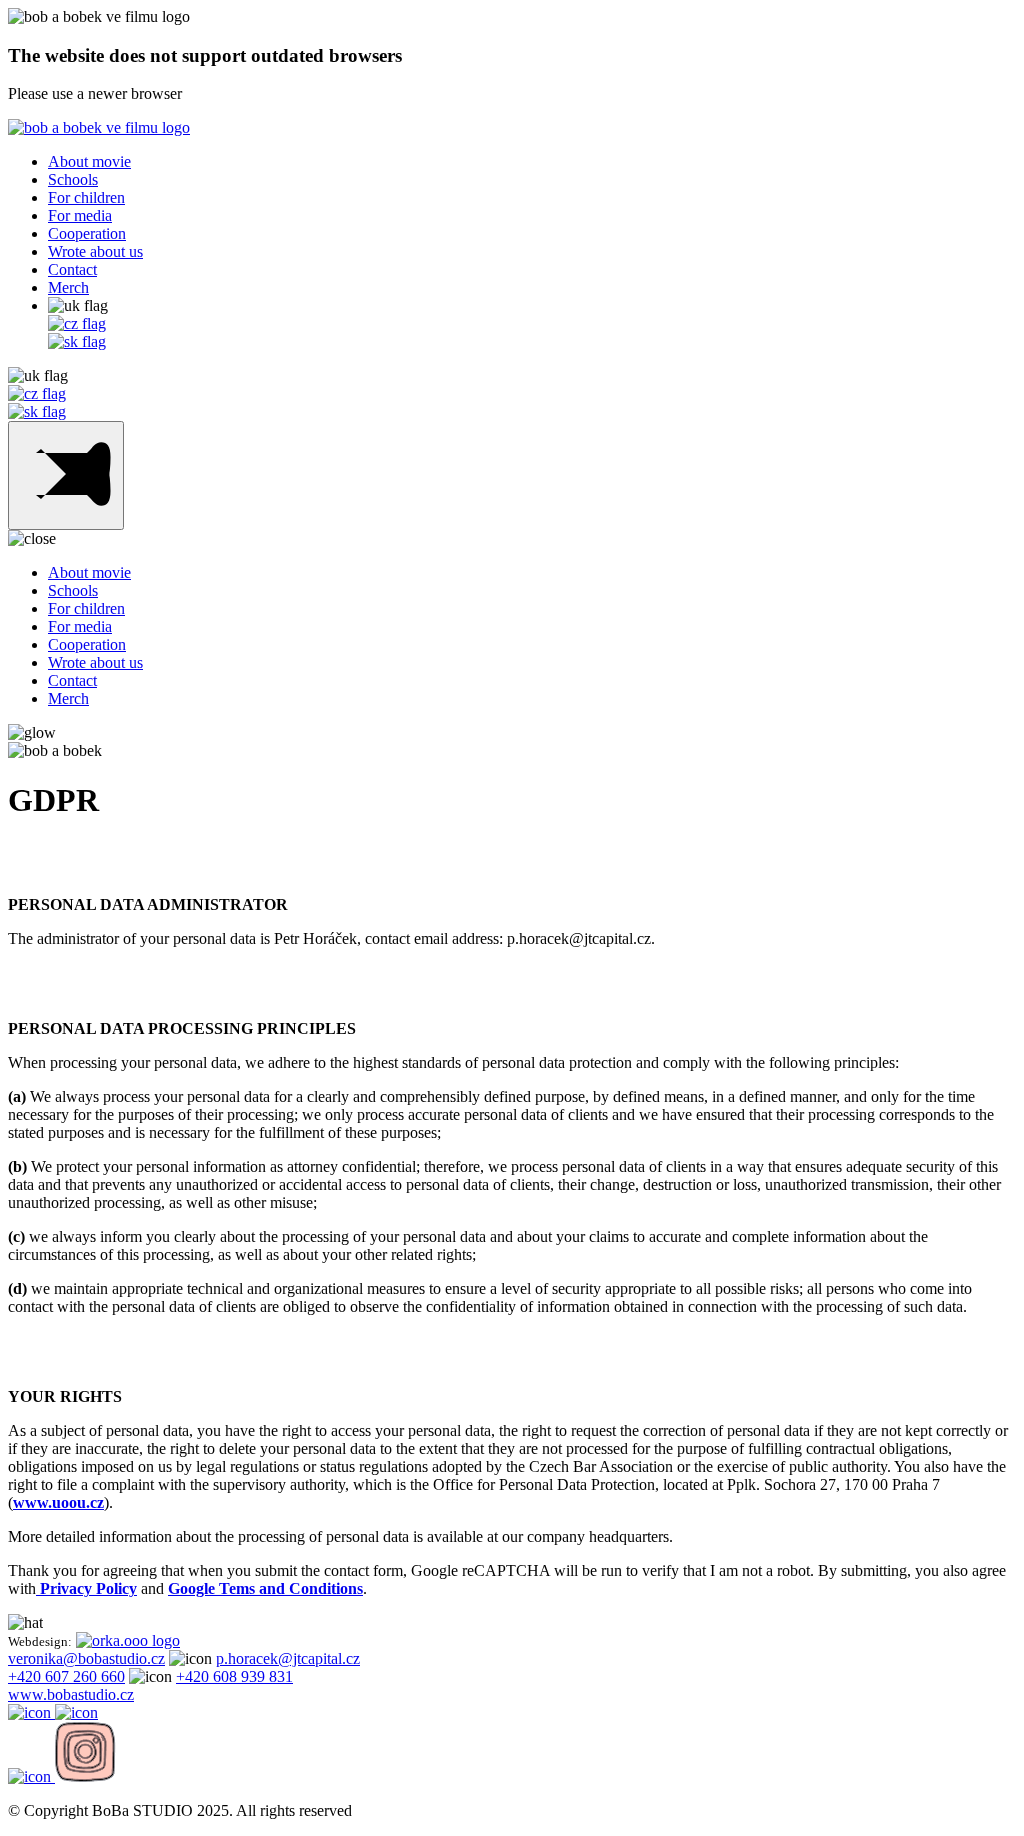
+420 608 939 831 (234, 1676)
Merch (68, 287)
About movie (89, 161)
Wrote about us (95, 251)
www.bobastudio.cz (71, 1694)
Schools (73, 179)
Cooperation (87, 233)
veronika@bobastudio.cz (86, 1658)
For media (80, 215)
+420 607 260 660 (66, 1676)
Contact (72, 269)
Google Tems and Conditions (265, 1588)
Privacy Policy (86, 1588)
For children (86, 197)
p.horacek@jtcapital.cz (288, 1658)
